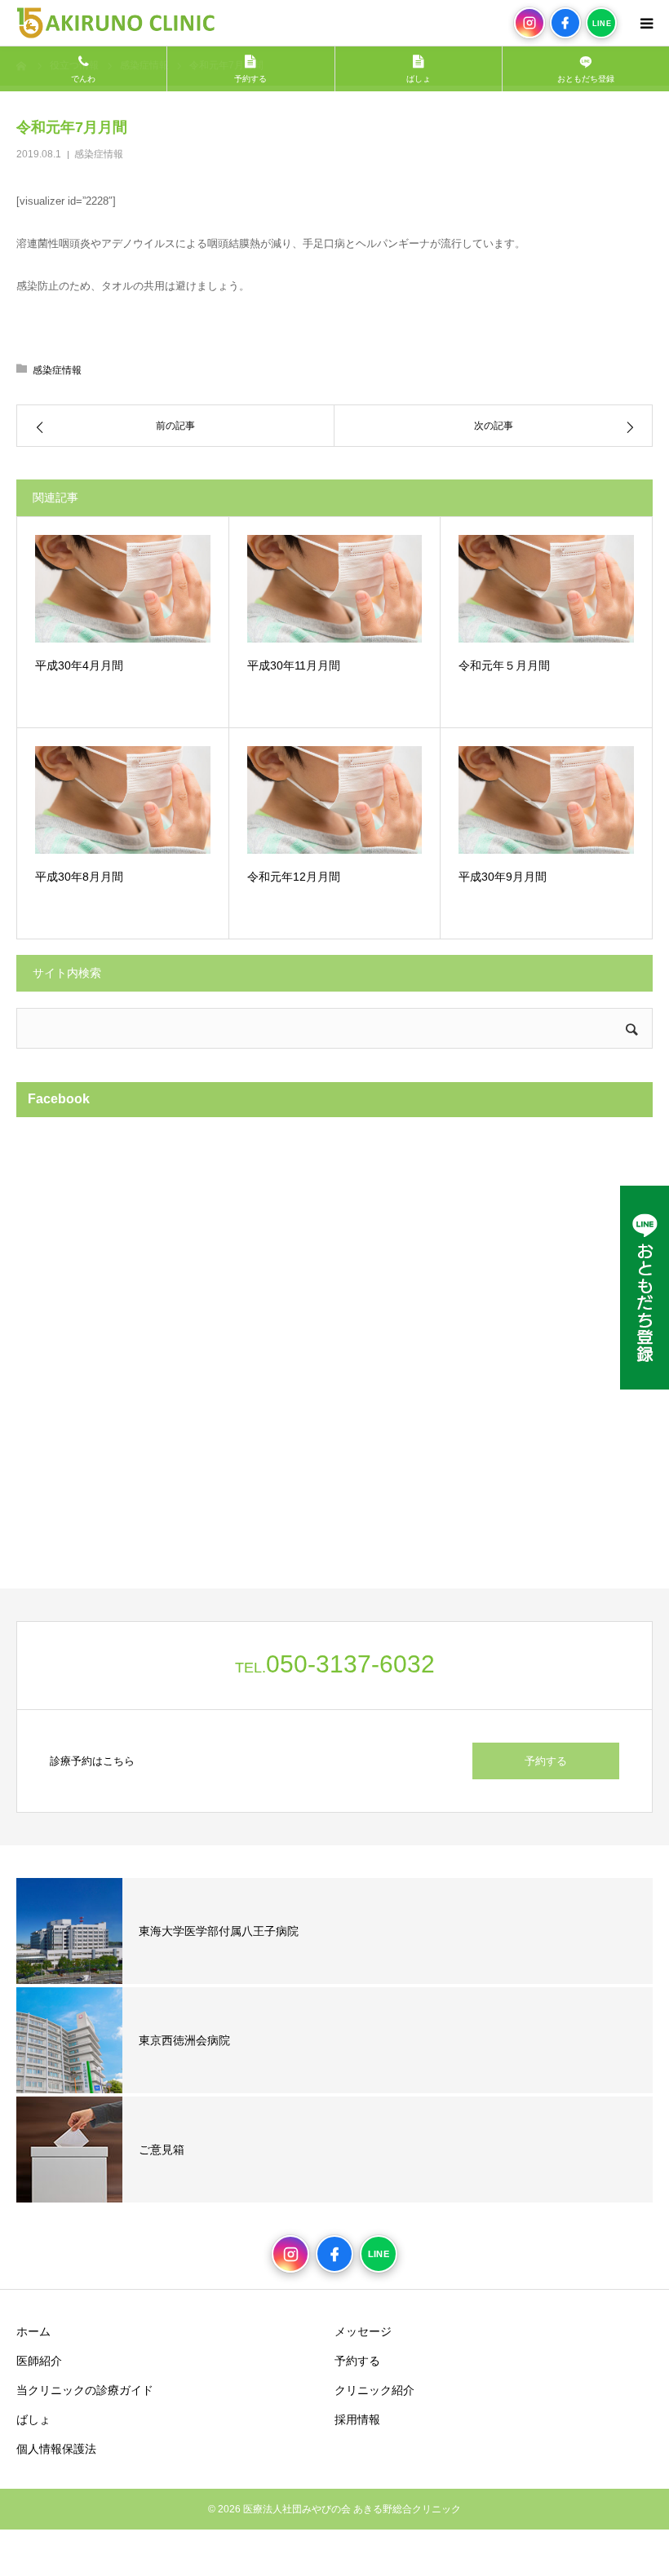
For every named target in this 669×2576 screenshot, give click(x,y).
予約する (546, 1761)
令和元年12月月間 (294, 877)
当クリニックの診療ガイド (85, 2390)
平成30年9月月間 (503, 877)
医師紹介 (39, 2361)
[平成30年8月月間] (123, 800)
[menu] (646, 23)
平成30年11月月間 (294, 665)
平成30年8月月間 (79, 877)
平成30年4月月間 (79, 665)
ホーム (33, 2331)
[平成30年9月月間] (546, 800)
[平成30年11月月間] (335, 589)
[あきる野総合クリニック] (115, 23)
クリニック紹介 (374, 2390)
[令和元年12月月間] (335, 800)
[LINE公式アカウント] (645, 1288)
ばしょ (33, 2419)
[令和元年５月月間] (546, 589)
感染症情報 (99, 154)
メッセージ (363, 2331)
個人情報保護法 (56, 2449)
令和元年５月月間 (504, 665)
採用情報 (357, 2419)
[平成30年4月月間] (123, 589)
